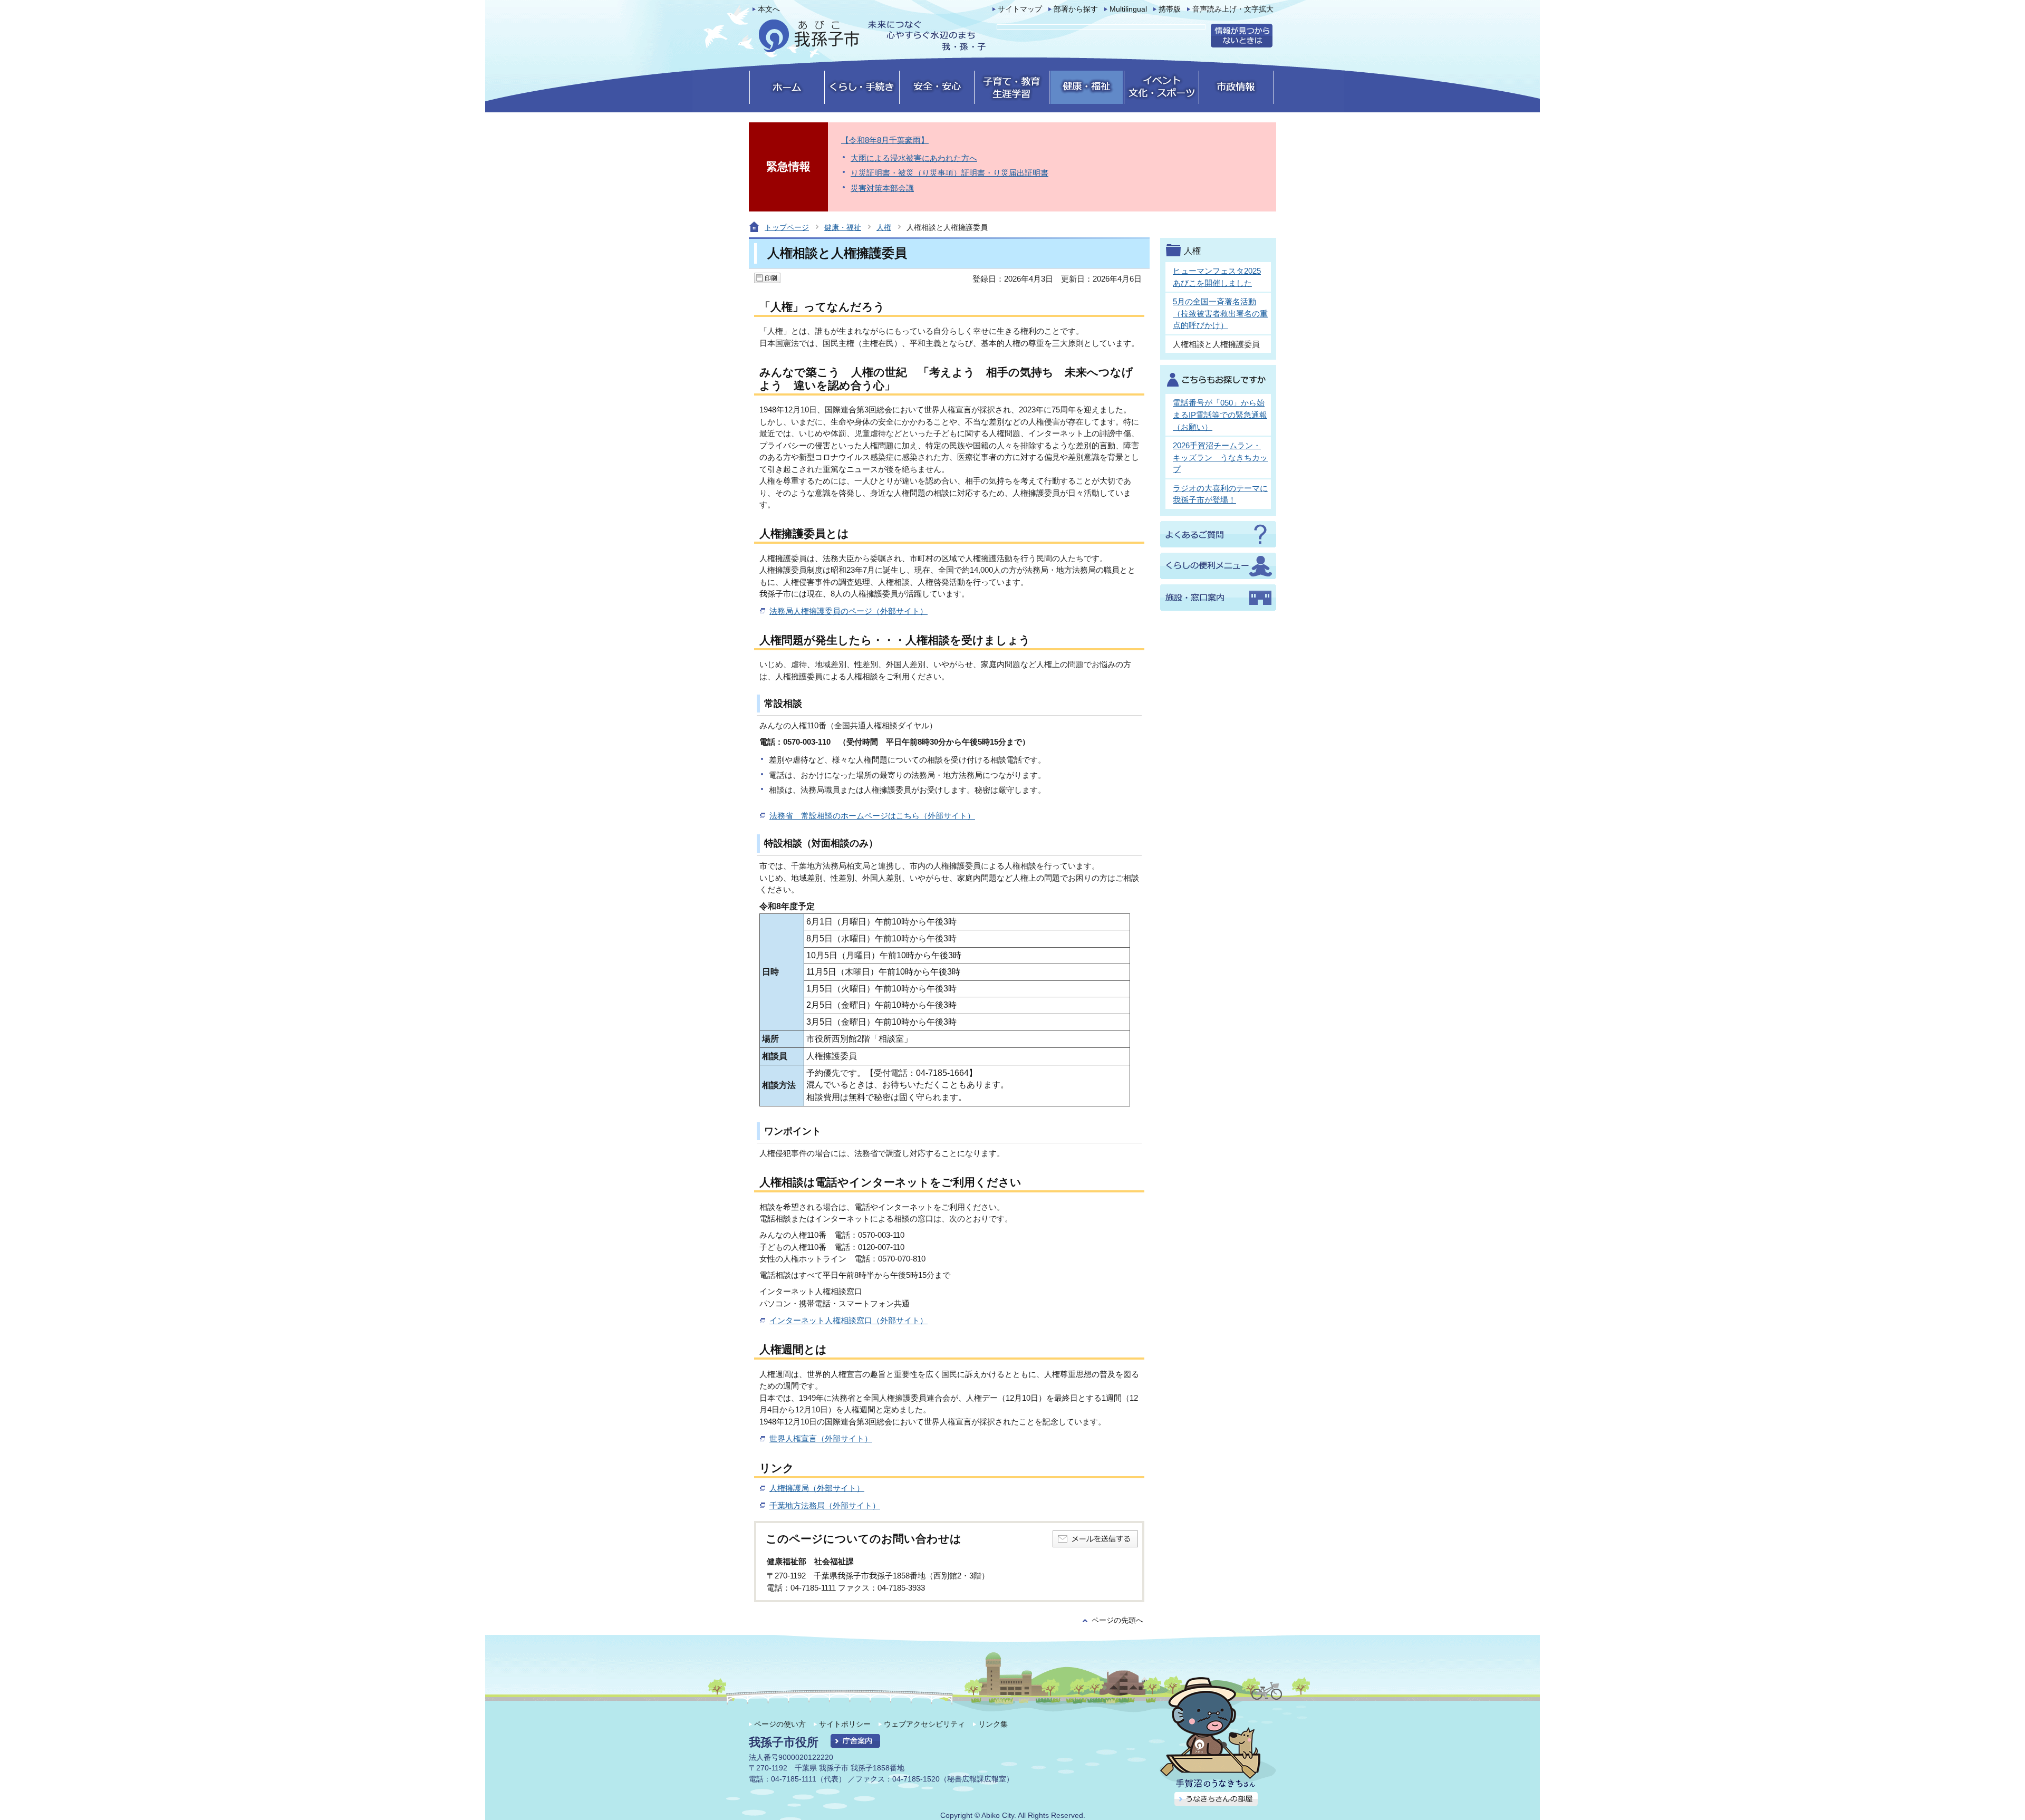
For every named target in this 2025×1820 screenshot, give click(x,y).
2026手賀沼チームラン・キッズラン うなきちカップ (1220, 457)
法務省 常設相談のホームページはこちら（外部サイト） (872, 816)
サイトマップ (1020, 9)
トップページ (787, 227)
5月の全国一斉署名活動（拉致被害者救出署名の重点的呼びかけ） (1220, 313)
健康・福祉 (843, 227)
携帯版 (1170, 9)
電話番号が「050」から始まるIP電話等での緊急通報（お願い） (1220, 415)
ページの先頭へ (1117, 1620)
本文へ (769, 9)
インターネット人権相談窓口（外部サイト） (848, 1320)
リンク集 (993, 1724)
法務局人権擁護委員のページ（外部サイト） (848, 611)
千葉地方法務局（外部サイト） (825, 1505)
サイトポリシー (845, 1724)
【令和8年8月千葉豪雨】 (885, 140)
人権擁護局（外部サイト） (817, 1488)
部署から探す (1076, 9)
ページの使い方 (780, 1724)
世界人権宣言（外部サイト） (821, 1438)
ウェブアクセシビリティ (924, 1724)
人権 (884, 227)
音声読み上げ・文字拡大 (1233, 9)
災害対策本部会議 (882, 188)
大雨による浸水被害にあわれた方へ (914, 158)
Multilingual (1128, 9)
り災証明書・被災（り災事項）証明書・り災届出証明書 (949, 173)
